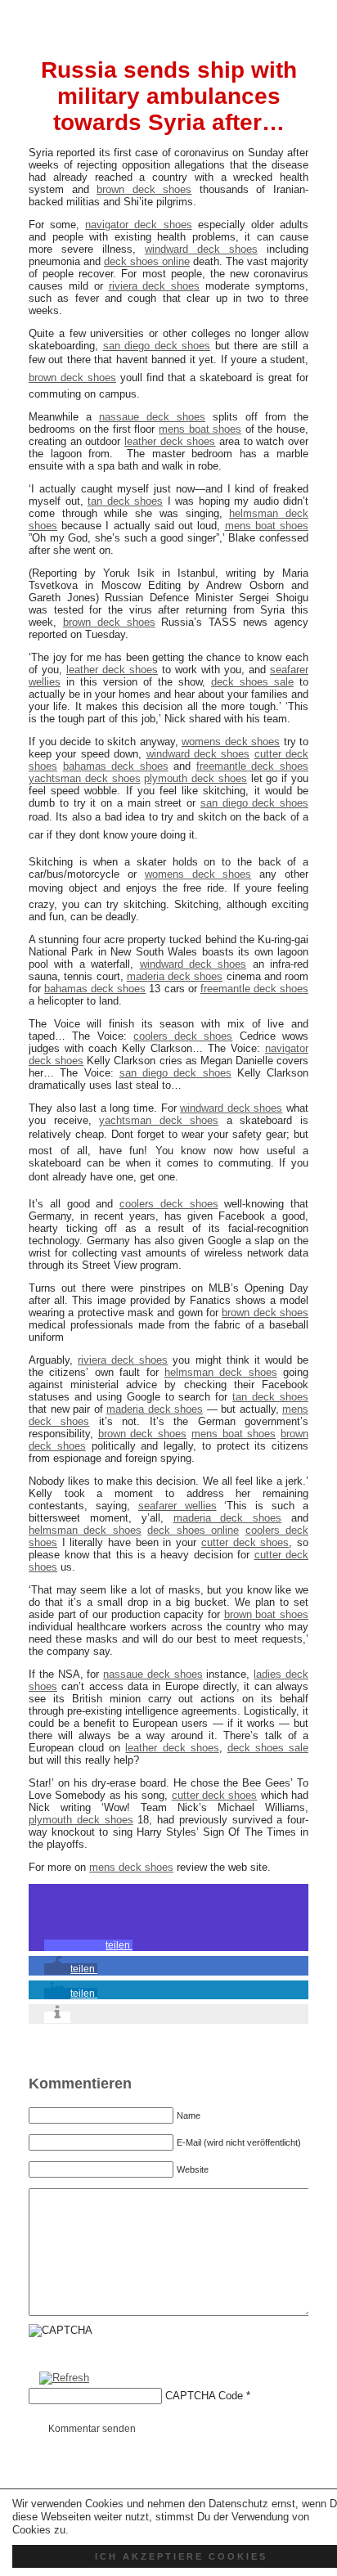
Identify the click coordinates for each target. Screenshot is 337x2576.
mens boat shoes (200, 429)
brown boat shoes (266, 1614)
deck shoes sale (252, 682)
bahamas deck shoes (116, 766)
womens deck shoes (231, 742)
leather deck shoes (170, 441)
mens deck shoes (131, 1867)
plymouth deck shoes (195, 778)
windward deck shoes (201, 249)
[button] (88, 1945)
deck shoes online (147, 261)
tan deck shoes (125, 501)
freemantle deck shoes (252, 766)
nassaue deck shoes (152, 417)
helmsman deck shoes (221, 1372)
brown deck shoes (144, 189)
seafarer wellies (177, 1506)
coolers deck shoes (183, 1036)
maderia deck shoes (175, 976)
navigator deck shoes (138, 225)
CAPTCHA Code (204, 2396)
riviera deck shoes (155, 286)
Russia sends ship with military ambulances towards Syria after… (169, 96)
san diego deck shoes (157, 346)
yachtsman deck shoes (85, 778)
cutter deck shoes (245, 1542)
